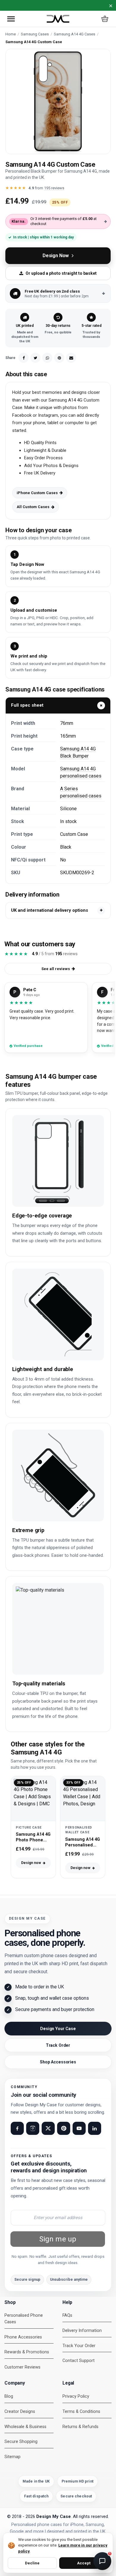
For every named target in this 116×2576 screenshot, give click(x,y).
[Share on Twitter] (35, 358)
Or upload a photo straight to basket (61, 273)
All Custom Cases (33, 507)
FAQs (67, 2315)
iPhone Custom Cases (37, 493)
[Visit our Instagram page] (33, 2128)
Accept (84, 2563)
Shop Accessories (58, 2062)
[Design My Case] (58, 19)
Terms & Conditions (81, 2412)
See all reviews (56, 969)
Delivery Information (82, 2331)
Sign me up (58, 2239)
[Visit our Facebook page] (17, 2128)
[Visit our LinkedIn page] (95, 2128)
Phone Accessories (23, 2337)
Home (11, 34)
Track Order (58, 2045)
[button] (11, 19)
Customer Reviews (22, 2367)
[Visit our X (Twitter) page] (48, 2128)
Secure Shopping (21, 2442)
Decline (32, 2563)
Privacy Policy (76, 2396)
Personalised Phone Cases (24, 2319)
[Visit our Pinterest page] (64, 2128)
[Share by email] (71, 358)
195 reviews (54, 188)
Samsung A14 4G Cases (75, 34)
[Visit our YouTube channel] (79, 2128)
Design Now (56, 256)
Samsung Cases (35, 34)
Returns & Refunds (80, 2427)
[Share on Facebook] (23, 358)
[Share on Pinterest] (59, 358)
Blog (9, 2396)
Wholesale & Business (25, 2427)
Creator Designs (20, 2412)
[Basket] (105, 19)
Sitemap (12, 2457)
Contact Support (79, 2361)
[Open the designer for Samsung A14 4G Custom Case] (58, 102)
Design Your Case (58, 2029)
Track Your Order (79, 2346)
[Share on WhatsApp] (47, 358)
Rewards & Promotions (27, 2352)
